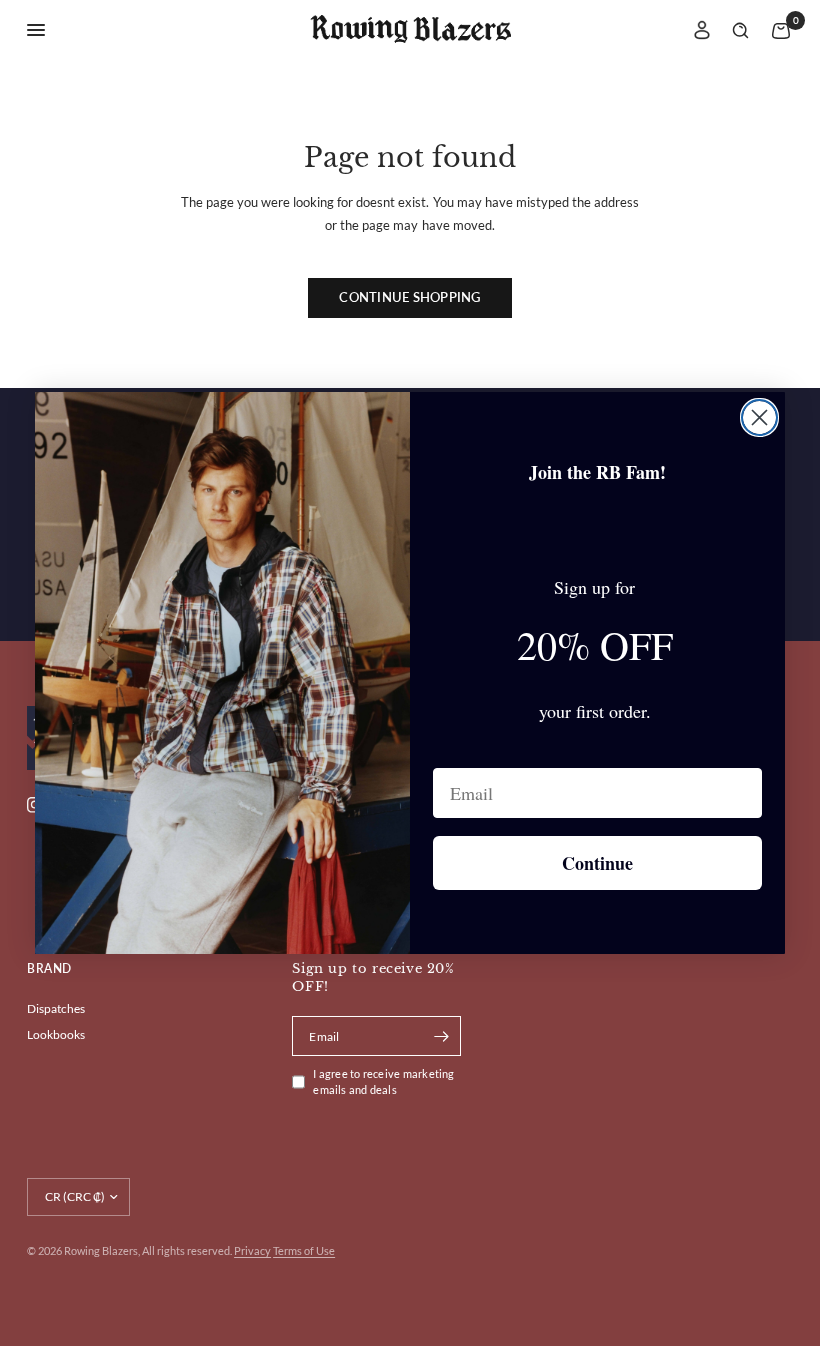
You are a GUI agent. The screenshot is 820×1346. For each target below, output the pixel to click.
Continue (597, 863)
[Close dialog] (759, 417)
